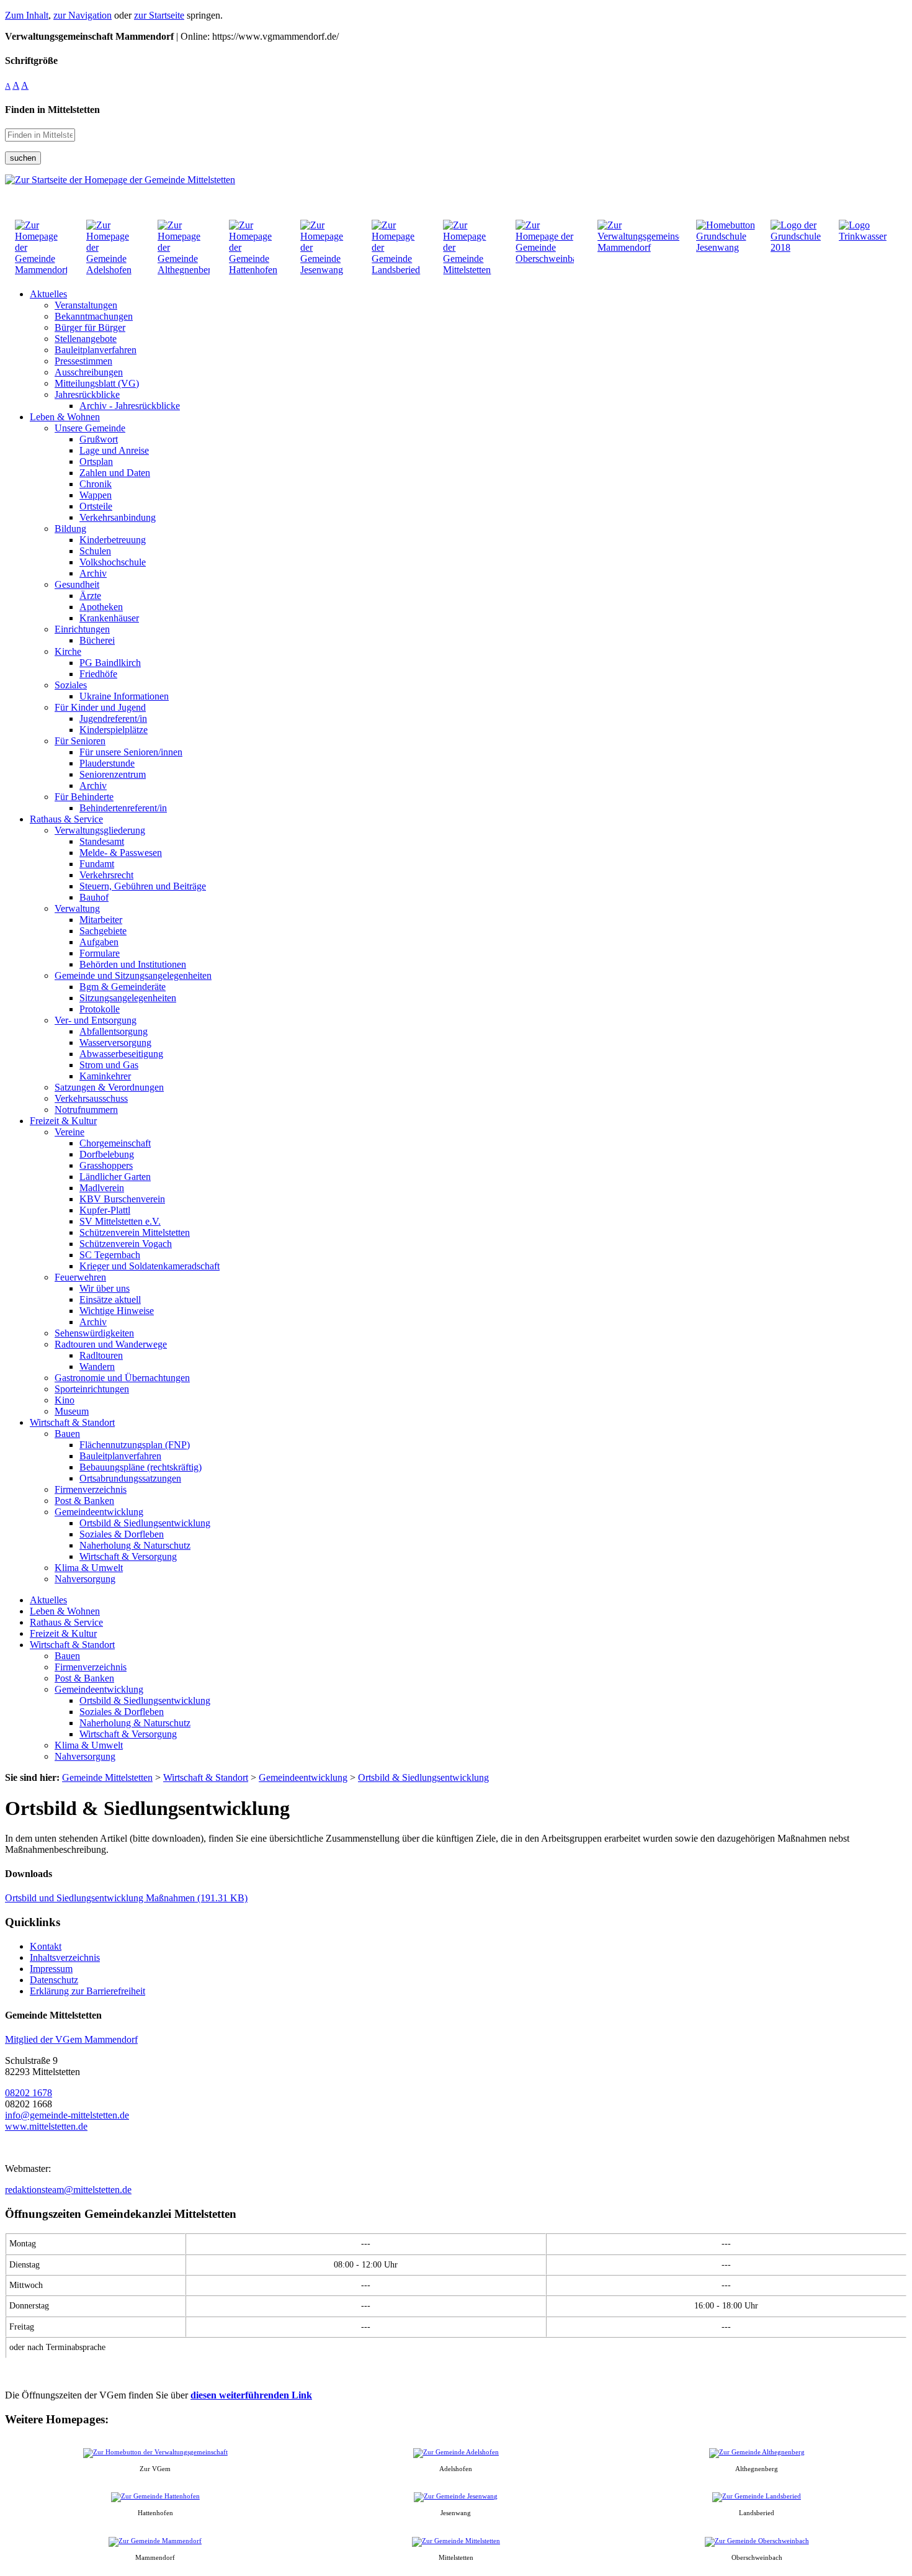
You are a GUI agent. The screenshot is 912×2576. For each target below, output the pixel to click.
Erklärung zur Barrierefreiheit (87, 1991)
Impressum (51, 1969)
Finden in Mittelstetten (52, 110)
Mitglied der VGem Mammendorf (71, 2039)
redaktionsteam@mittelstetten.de (68, 2190)
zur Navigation (83, 15)
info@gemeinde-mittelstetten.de (67, 2115)
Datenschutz (54, 1980)
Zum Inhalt (27, 15)
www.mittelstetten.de (46, 2126)
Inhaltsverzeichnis (65, 1957)
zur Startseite (159, 15)
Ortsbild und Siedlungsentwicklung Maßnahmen (126, 1898)
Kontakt (46, 1946)
